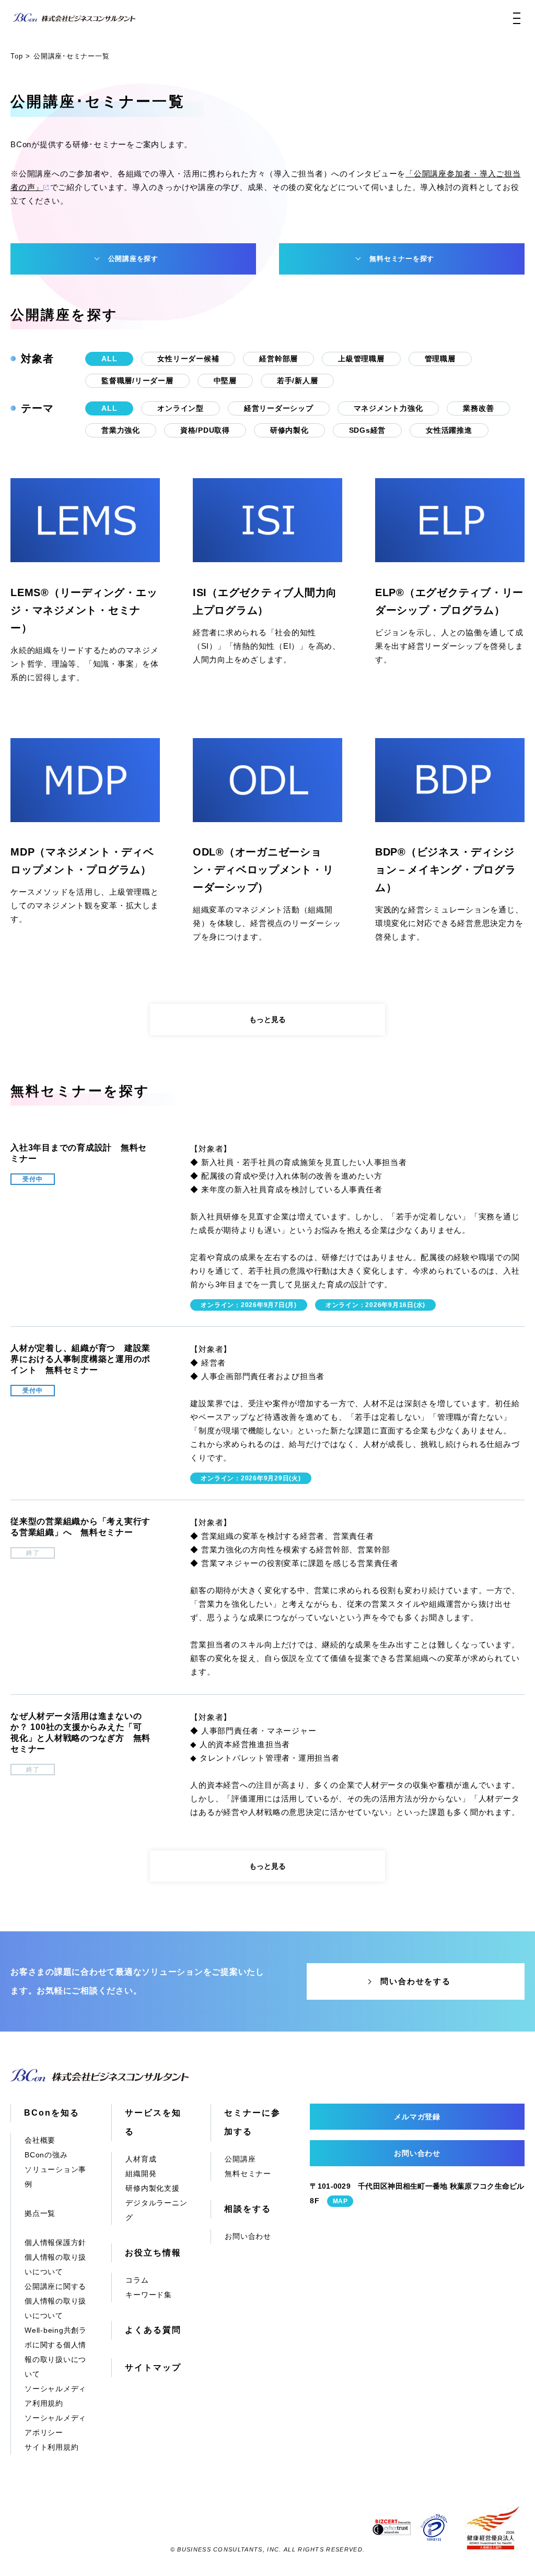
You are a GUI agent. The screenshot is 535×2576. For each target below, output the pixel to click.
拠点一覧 (40, 2213)
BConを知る (51, 2113)
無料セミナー (248, 2174)
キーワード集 (149, 2295)
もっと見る (267, 1019)
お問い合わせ (248, 2236)
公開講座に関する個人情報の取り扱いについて (55, 2301)
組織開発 (141, 2174)
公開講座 (240, 2159)
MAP (340, 2201)
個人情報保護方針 (55, 2242)
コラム (137, 2280)
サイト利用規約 (51, 2447)
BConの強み (46, 2155)
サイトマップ (153, 2367)
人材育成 (141, 2159)
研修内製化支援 (152, 2188)
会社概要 (40, 2140)
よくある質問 (153, 2330)
